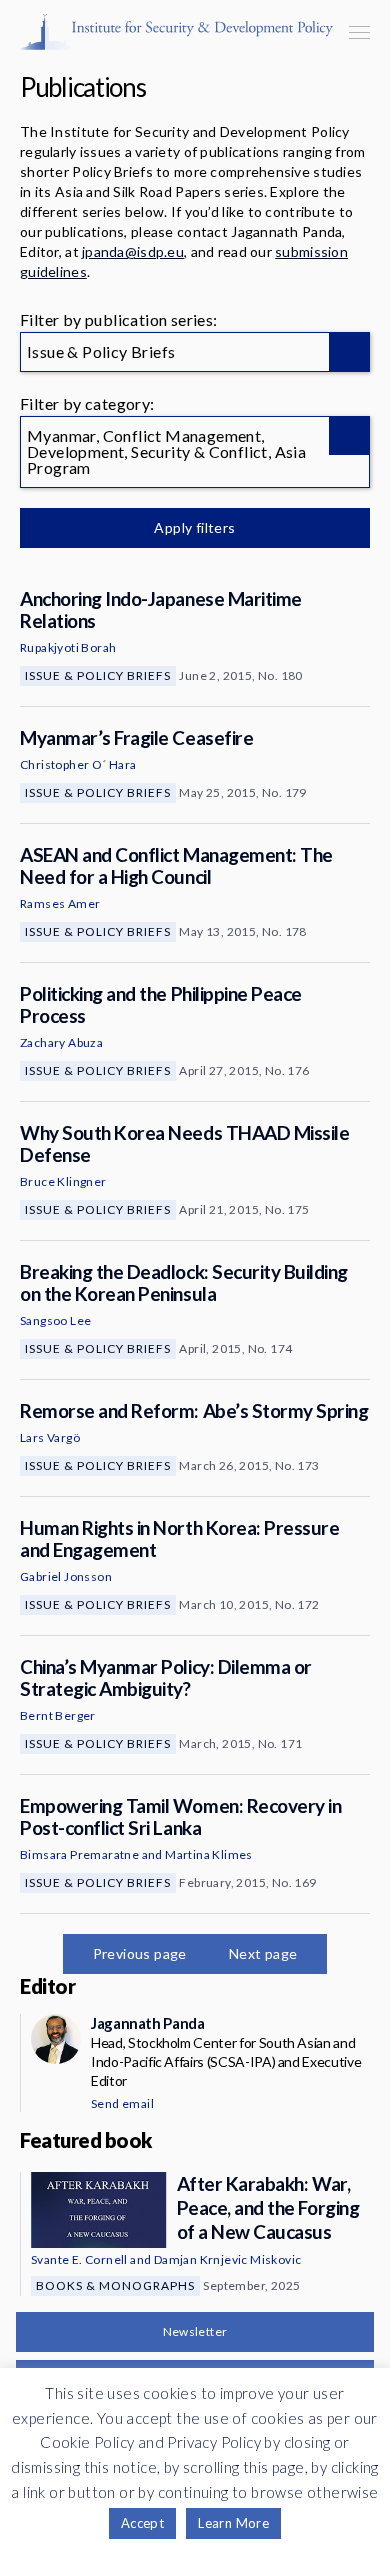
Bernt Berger (58, 1715)
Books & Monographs (115, 2285)
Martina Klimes (209, 1854)
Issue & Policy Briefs (98, 675)
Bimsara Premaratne (79, 1854)
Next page (263, 1953)
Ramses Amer (60, 903)
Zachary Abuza (61, 1042)
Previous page (140, 1953)
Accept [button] (142, 2523)
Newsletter (195, 2331)
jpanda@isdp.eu (133, 251)
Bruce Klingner (63, 1181)
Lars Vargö (50, 1437)
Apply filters (194, 527)
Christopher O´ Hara (78, 764)
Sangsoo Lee (55, 1320)
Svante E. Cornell (79, 2259)
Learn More (233, 2523)
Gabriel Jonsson (66, 1576)
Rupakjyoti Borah (68, 647)
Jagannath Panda (147, 2023)
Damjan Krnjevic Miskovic (228, 2259)
